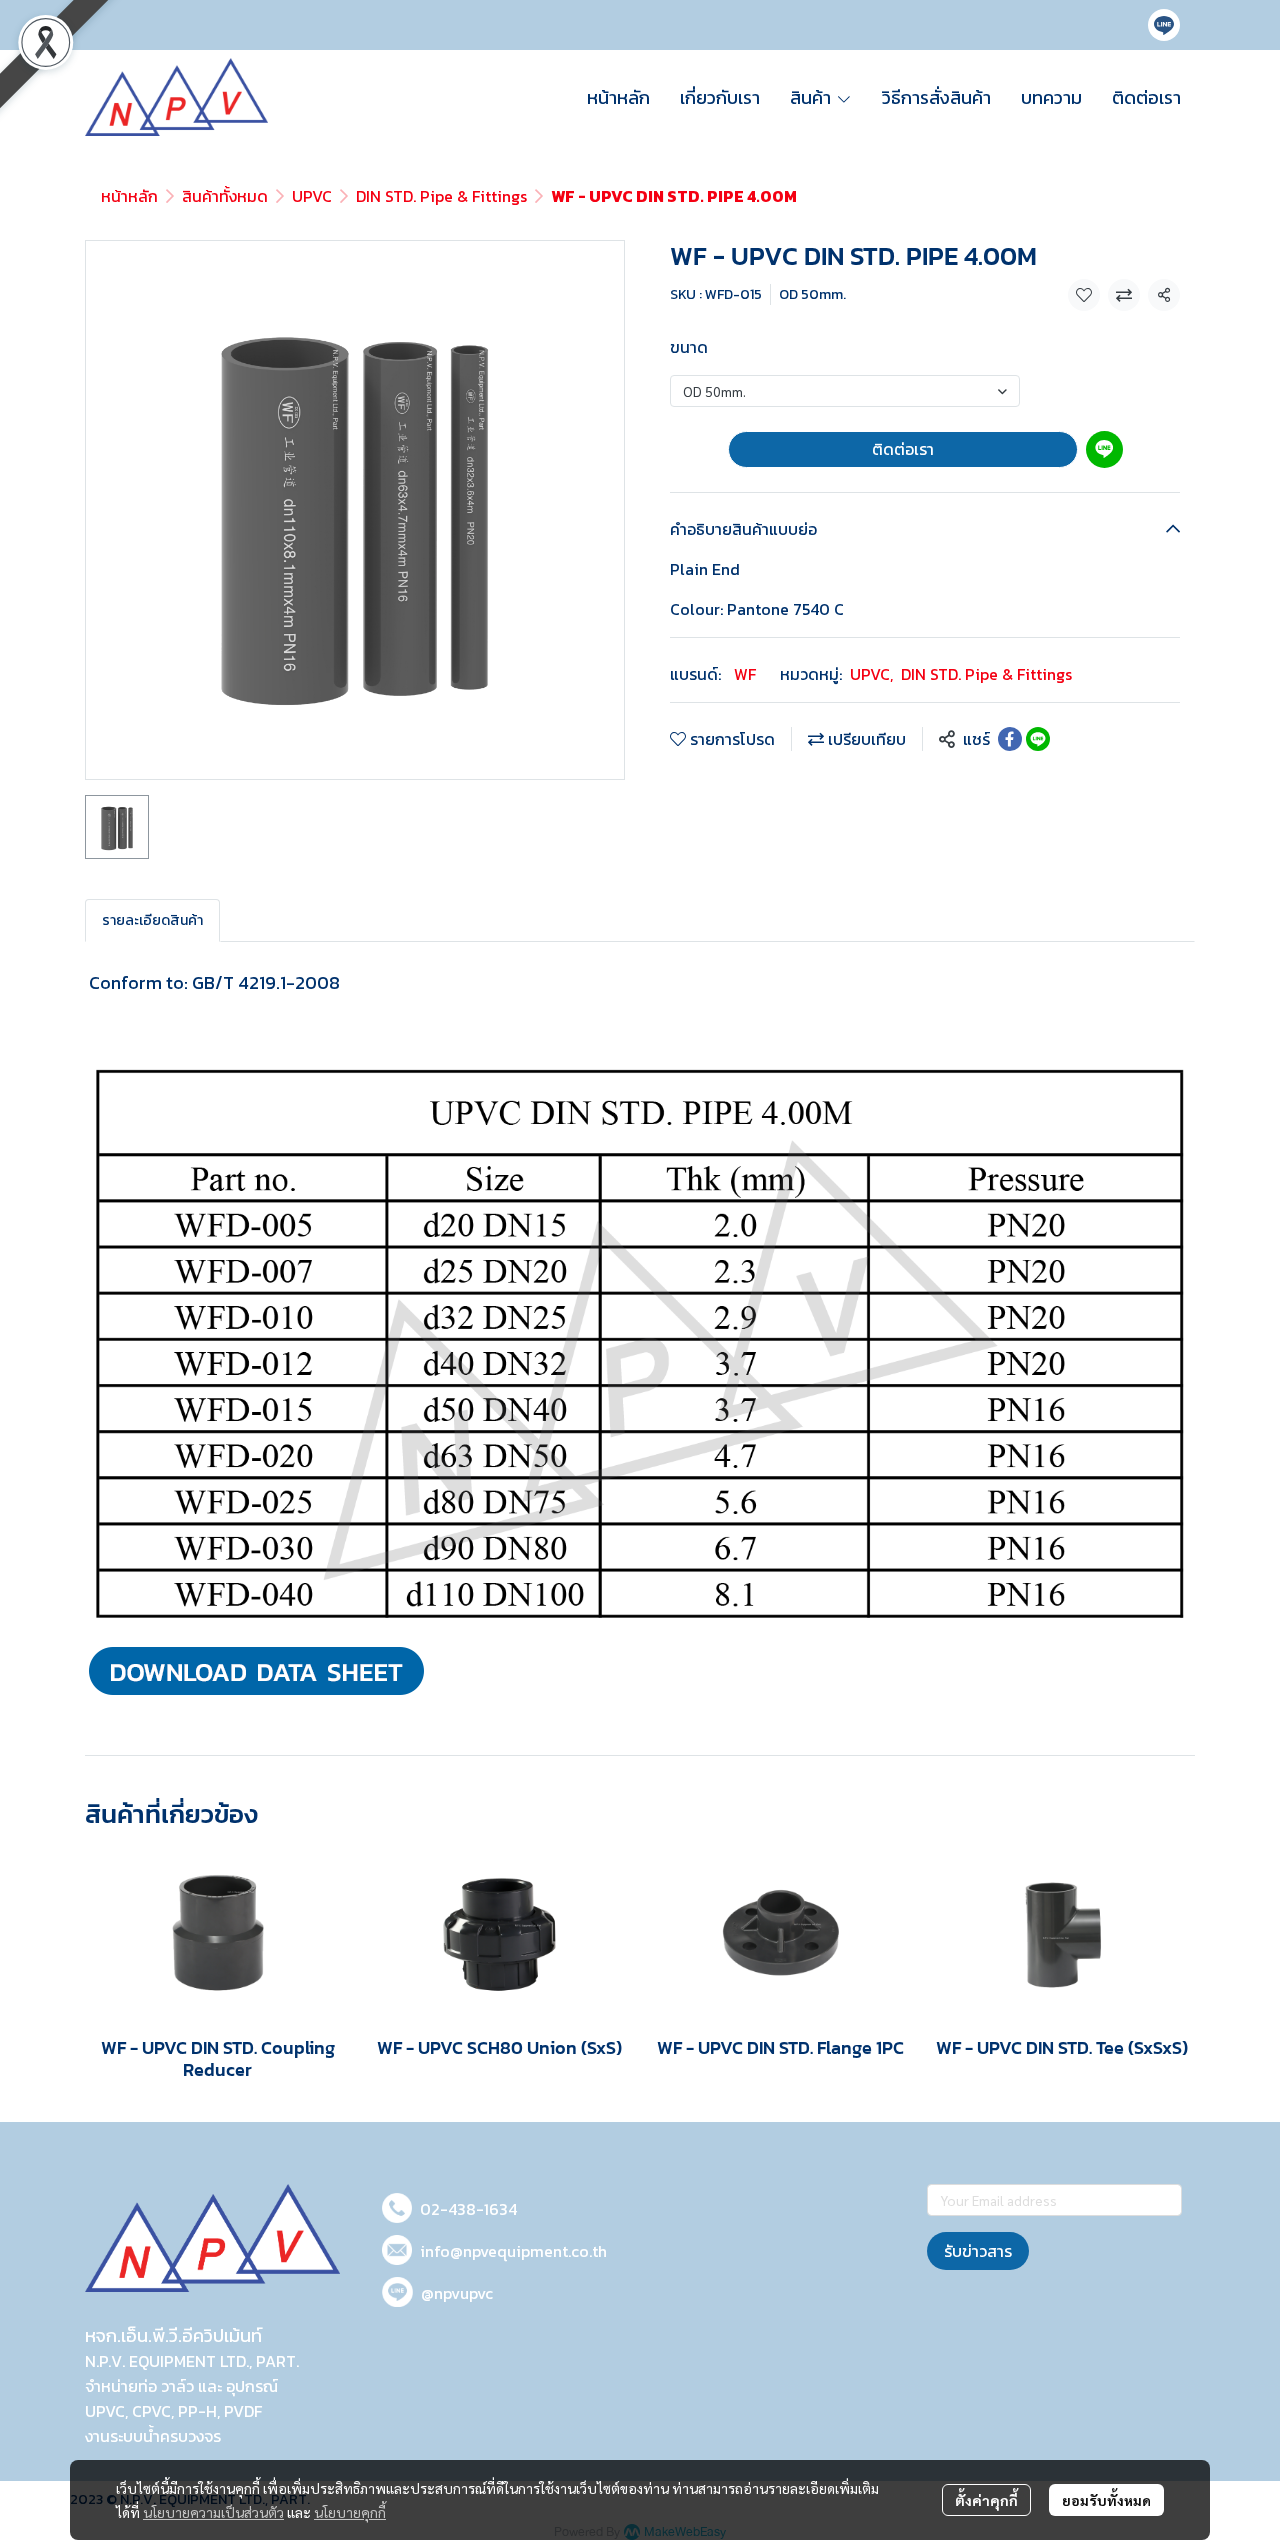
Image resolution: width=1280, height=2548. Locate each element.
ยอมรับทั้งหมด (1106, 2500)
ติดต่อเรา (903, 449)
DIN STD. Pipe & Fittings (441, 196)
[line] (1164, 25)
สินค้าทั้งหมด (225, 196)
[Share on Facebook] (1010, 739)
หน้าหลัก (129, 196)
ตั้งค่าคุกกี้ (986, 2500)
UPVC (312, 196)
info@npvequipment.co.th (513, 2251)
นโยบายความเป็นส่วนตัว (213, 2512)
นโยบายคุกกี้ (350, 2512)
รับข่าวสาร (978, 2251)
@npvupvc (457, 2293)
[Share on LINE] (1038, 739)
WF (745, 674)
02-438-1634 (468, 2209)
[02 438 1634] (397, 2204)
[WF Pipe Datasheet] (256, 1668)
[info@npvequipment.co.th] (397, 2246)
